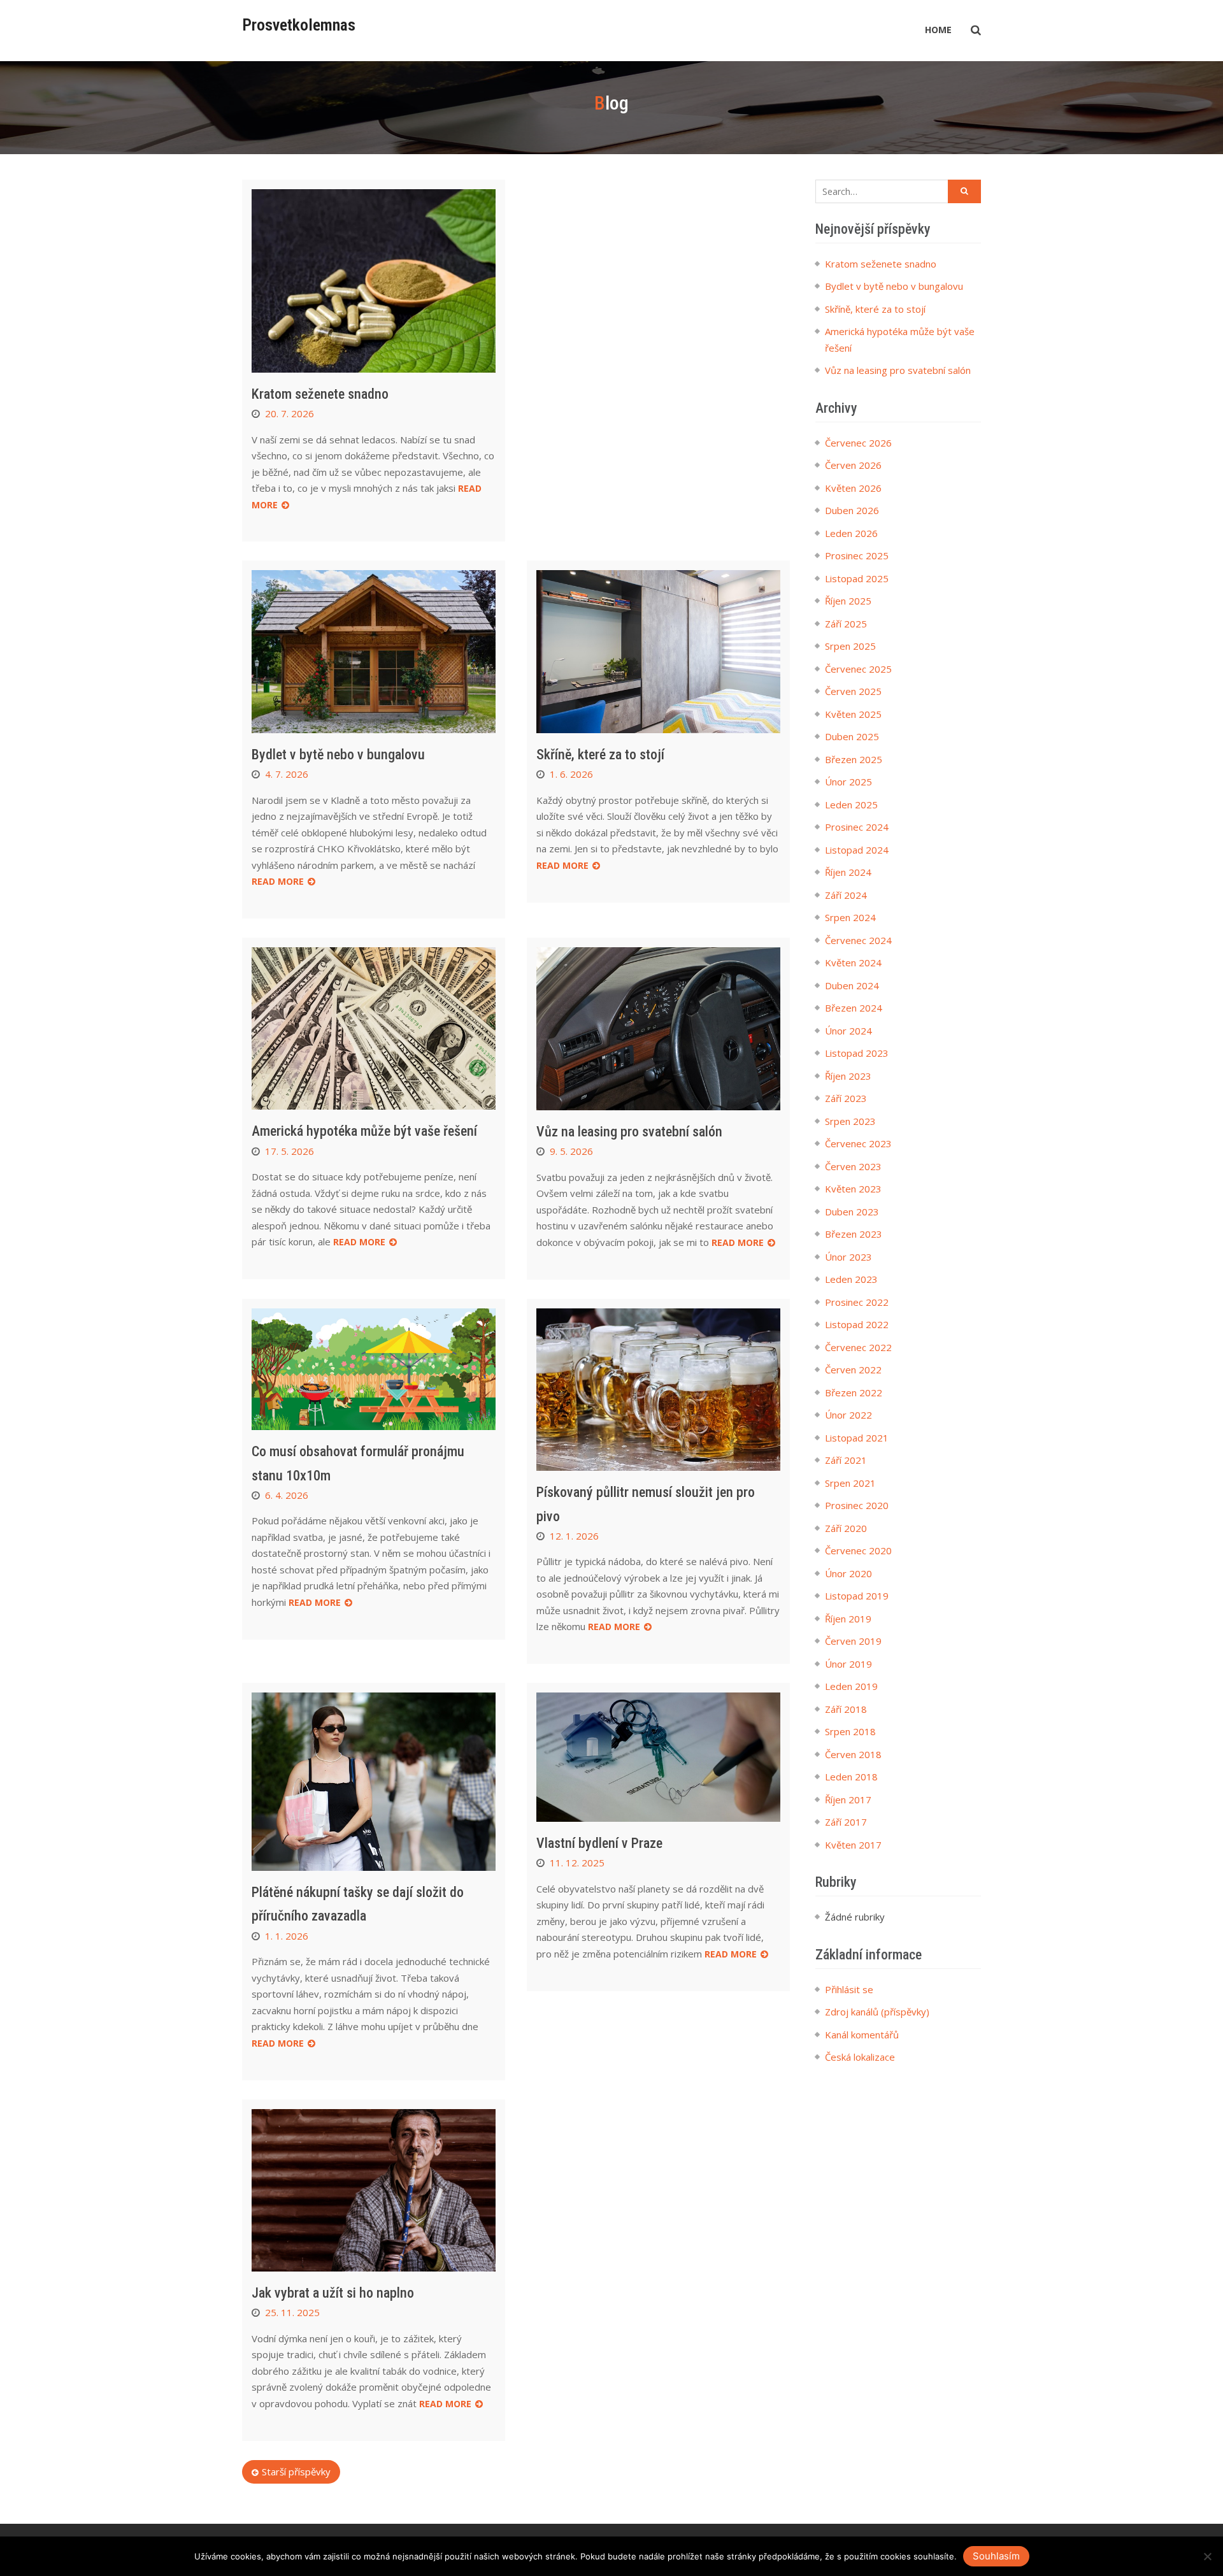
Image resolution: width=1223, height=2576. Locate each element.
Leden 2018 (851, 1777)
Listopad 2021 (857, 1438)
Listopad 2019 (857, 1596)
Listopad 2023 (857, 1053)
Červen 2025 (853, 691)
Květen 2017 (853, 1845)
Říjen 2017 (848, 1800)
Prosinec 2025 (857, 555)
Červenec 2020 (858, 1550)
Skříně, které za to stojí (600, 755)
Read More (278, 881)
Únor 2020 (848, 1573)
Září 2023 (846, 1098)
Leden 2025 (851, 805)
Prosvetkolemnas (299, 25)
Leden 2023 (851, 1279)
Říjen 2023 (848, 1076)
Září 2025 (846, 624)
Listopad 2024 (857, 850)
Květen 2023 (853, 1189)
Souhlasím (996, 2556)
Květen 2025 (853, 714)
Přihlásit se (849, 1989)
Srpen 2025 (850, 646)
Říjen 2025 (848, 601)
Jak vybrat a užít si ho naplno (333, 2293)
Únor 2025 (848, 782)
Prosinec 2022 (857, 1302)
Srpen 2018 (850, 1731)
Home (938, 30)
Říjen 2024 (848, 872)
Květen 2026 (853, 488)
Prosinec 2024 (857, 827)
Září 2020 (846, 1528)
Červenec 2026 (858, 443)
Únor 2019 (848, 1664)
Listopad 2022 (857, 1324)
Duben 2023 (852, 1212)
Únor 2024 (848, 1031)
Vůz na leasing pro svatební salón (629, 1132)
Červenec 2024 (858, 940)
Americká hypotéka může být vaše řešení (364, 1131)
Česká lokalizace (860, 2057)
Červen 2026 (853, 465)
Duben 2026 (852, 510)
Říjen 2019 (848, 1619)
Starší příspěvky (296, 2472)
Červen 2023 (853, 1166)
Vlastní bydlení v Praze (599, 1843)
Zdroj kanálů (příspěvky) (877, 2012)
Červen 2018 (853, 1754)
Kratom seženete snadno (320, 394)
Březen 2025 (854, 759)
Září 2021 (846, 1460)
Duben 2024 (852, 985)
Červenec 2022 (858, 1347)
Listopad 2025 (857, 578)
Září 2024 (846, 895)
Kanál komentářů (862, 2035)
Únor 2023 (848, 1257)
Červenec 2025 (858, 669)
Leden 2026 (851, 533)
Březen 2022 (854, 1392)
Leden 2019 (851, 1686)
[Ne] (1207, 2556)
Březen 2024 (854, 1008)
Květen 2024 (853, 962)
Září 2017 (846, 1822)
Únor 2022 (848, 1415)
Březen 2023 (854, 1234)
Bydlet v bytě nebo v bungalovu (338, 755)
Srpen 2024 (850, 917)
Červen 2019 (853, 1641)
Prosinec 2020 (857, 1505)
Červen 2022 (853, 1370)
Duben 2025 (852, 736)
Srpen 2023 (850, 1121)
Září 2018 (846, 1709)
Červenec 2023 (858, 1143)
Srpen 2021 (850, 1483)
